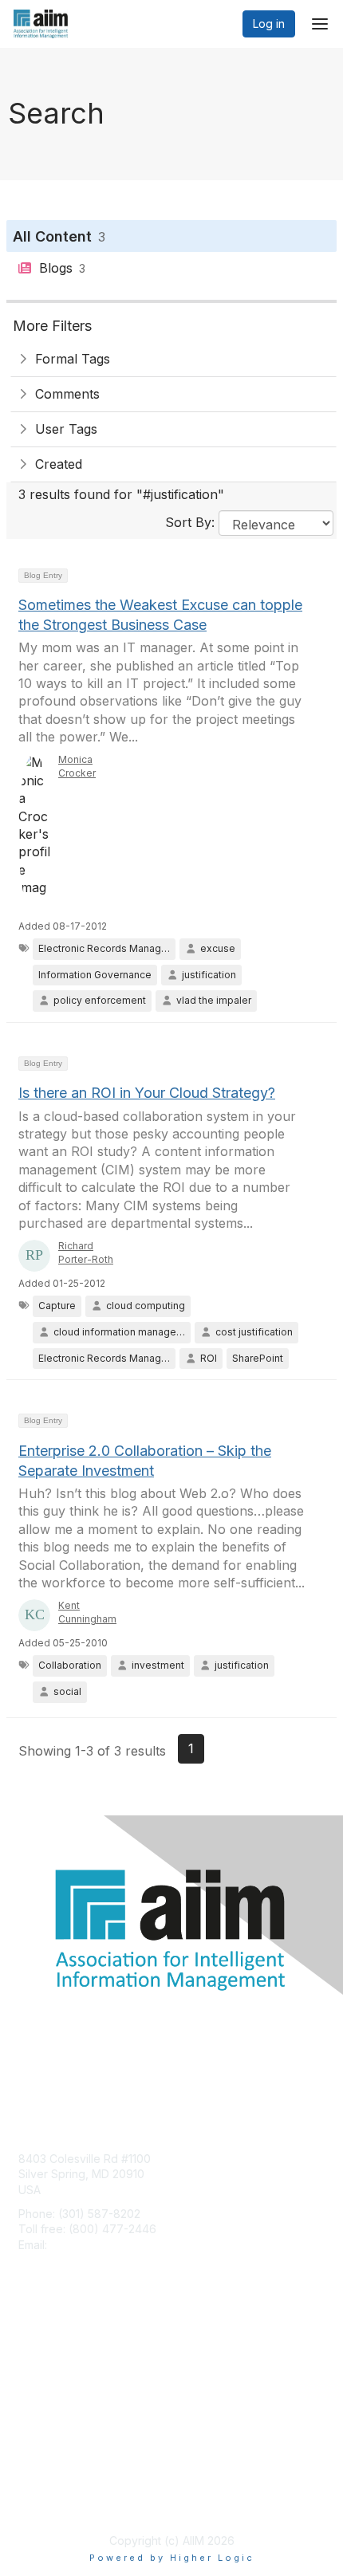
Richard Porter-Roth (86, 1253)
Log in (269, 24)
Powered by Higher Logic (172, 2558)
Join (30, 2349)
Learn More (49, 2381)
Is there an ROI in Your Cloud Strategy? (147, 1093)
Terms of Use (54, 2501)
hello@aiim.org (89, 2245)
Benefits (40, 2365)
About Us (42, 2486)
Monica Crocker (77, 766)
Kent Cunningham (87, 1612)
